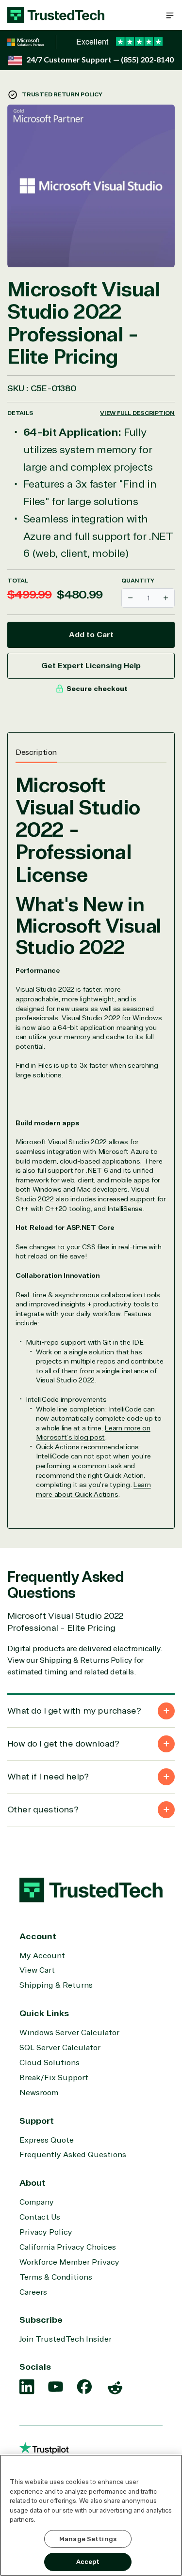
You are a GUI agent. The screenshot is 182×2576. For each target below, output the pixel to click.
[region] (91, 2515)
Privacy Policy (46, 2232)
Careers (33, 2292)
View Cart (37, 1970)
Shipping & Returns (56, 1985)
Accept (88, 2562)
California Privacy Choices (68, 2247)
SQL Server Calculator (60, 2048)
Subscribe (41, 2320)
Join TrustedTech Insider (66, 2339)
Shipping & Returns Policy (86, 1660)
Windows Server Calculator (69, 2033)
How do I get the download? (63, 1744)
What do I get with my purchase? (74, 1711)
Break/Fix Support (54, 2078)
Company (37, 2202)
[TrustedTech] (56, 15)
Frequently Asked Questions (73, 2155)
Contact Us (40, 2217)
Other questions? (43, 1809)
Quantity (138, 581)
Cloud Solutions (50, 2063)
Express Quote (47, 2140)
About (33, 2183)
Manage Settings (88, 2539)
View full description (137, 413)
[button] (170, 15)
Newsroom (39, 2093)
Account (38, 1936)
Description (36, 752)
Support (37, 2121)
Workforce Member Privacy (69, 2262)
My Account (42, 1956)
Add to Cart (91, 635)
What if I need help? (48, 1777)
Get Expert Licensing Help (91, 666)
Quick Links (44, 2013)
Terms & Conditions (56, 2277)
